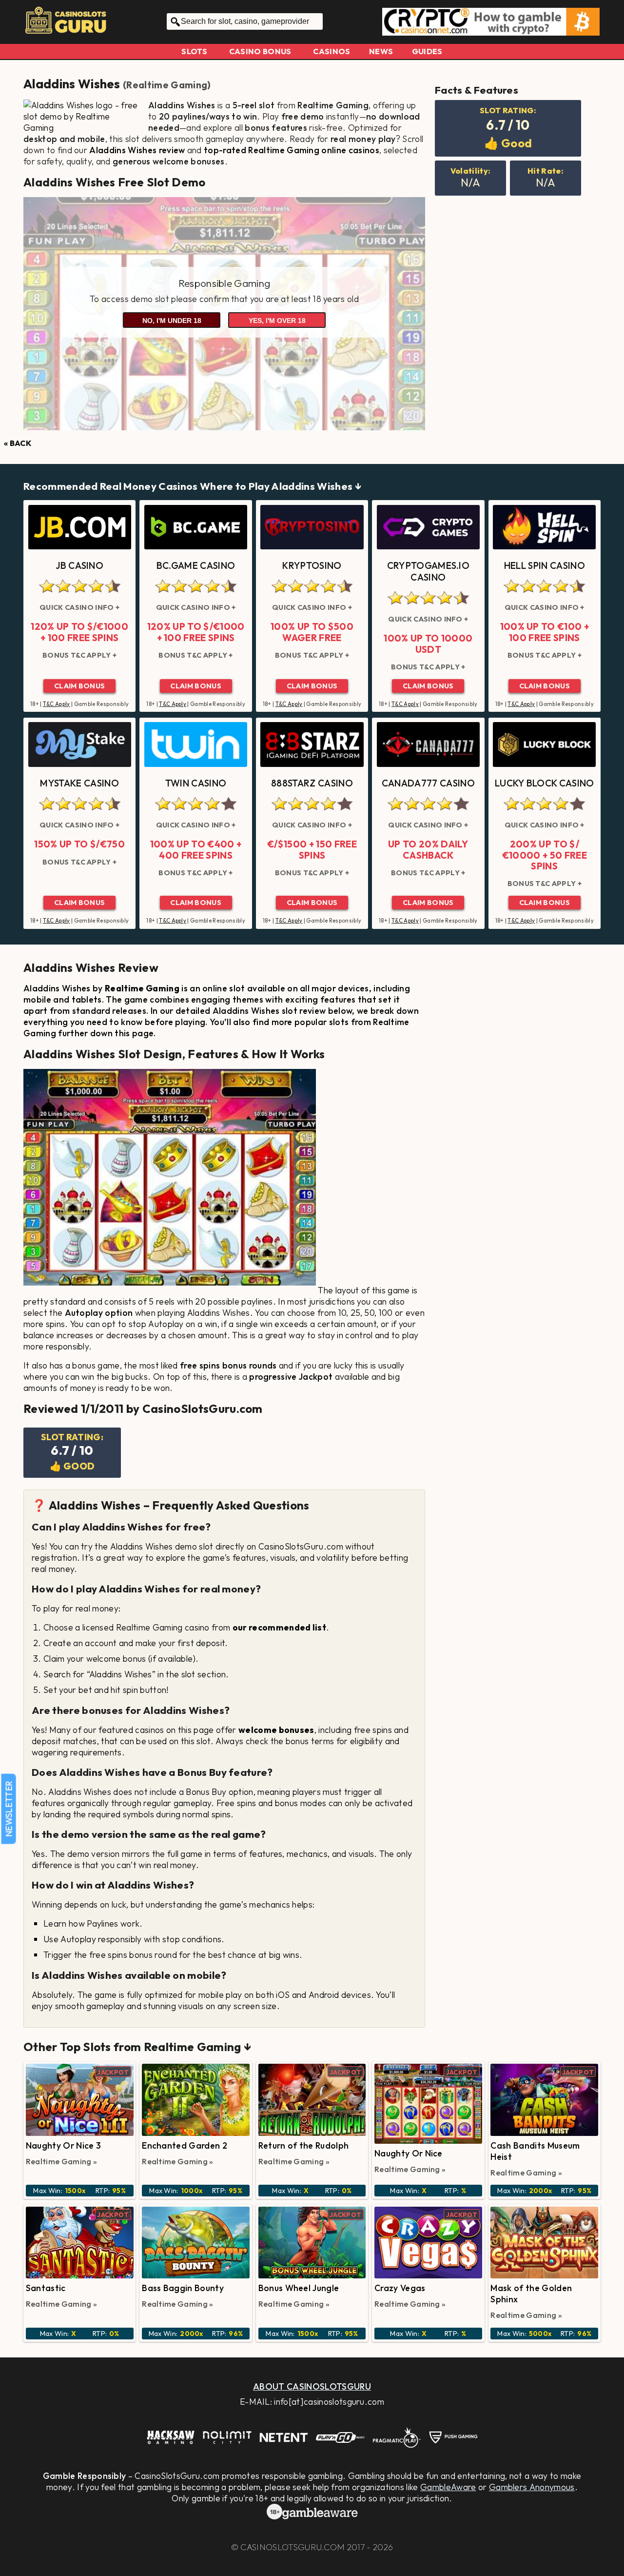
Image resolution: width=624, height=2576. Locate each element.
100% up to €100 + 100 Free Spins (545, 632)
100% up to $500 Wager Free (312, 632)
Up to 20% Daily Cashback (428, 850)
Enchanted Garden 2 (185, 2145)
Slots (194, 51)
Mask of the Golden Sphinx (531, 2294)
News (381, 51)
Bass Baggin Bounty (183, 2288)
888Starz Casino (312, 783)
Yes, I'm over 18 (277, 321)
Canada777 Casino (428, 783)
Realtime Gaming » (61, 2161)
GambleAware (448, 2487)
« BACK (18, 443)
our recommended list (279, 1627)
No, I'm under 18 (172, 321)
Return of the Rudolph (304, 2145)
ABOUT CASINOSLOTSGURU (312, 2386)
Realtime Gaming (167, 85)
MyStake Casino (79, 783)
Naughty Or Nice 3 (63, 2145)
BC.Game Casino (196, 565)
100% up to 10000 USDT (428, 644)
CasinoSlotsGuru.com (292, 2547)
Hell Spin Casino (545, 565)
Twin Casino (196, 783)
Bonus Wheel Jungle (299, 2288)
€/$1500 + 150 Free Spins (312, 850)
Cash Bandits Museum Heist (535, 2151)
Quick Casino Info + (79, 607)
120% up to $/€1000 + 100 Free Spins (79, 632)
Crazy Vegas (400, 2288)
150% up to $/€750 (79, 844)
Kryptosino (312, 565)
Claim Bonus (80, 686)
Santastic (46, 2288)
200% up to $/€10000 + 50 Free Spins (545, 855)
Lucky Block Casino (545, 783)
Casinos (331, 51)
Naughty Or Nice (409, 2153)
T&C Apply (57, 704)
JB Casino (79, 565)
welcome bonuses (276, 1730)
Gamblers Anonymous (532, 2487)
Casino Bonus (260, 51)
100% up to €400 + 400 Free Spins (196, 850)
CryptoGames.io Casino (428, 571)
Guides (427, 51)
